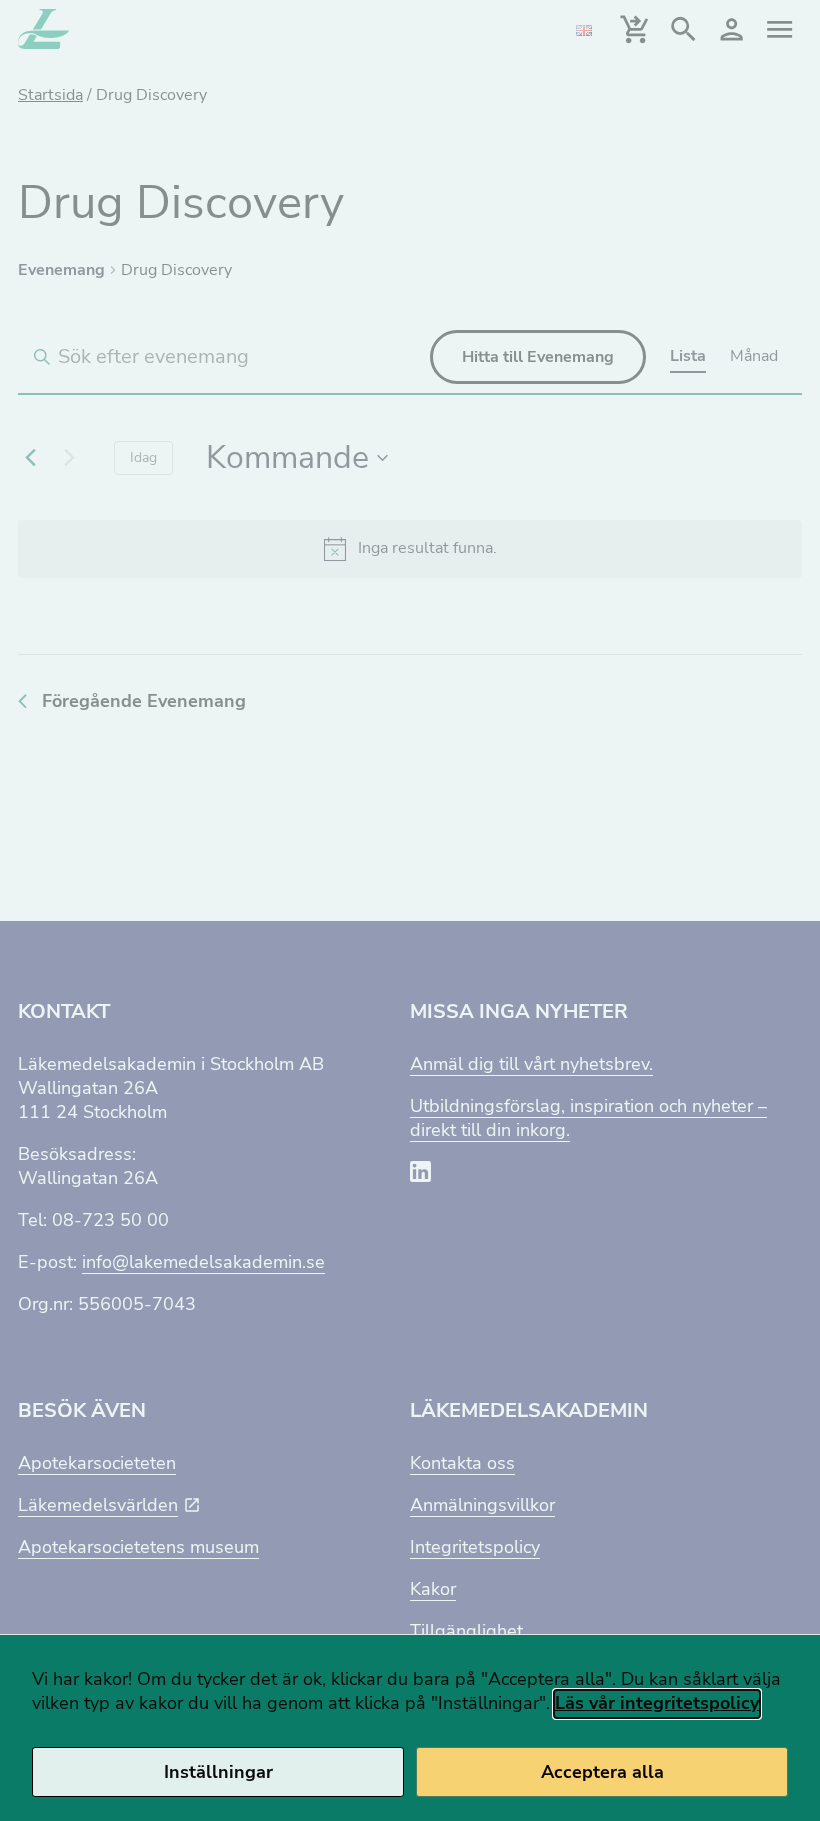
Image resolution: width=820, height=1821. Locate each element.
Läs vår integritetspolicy (657, 1703)
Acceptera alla (602, 1772)
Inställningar (218, 1772)
